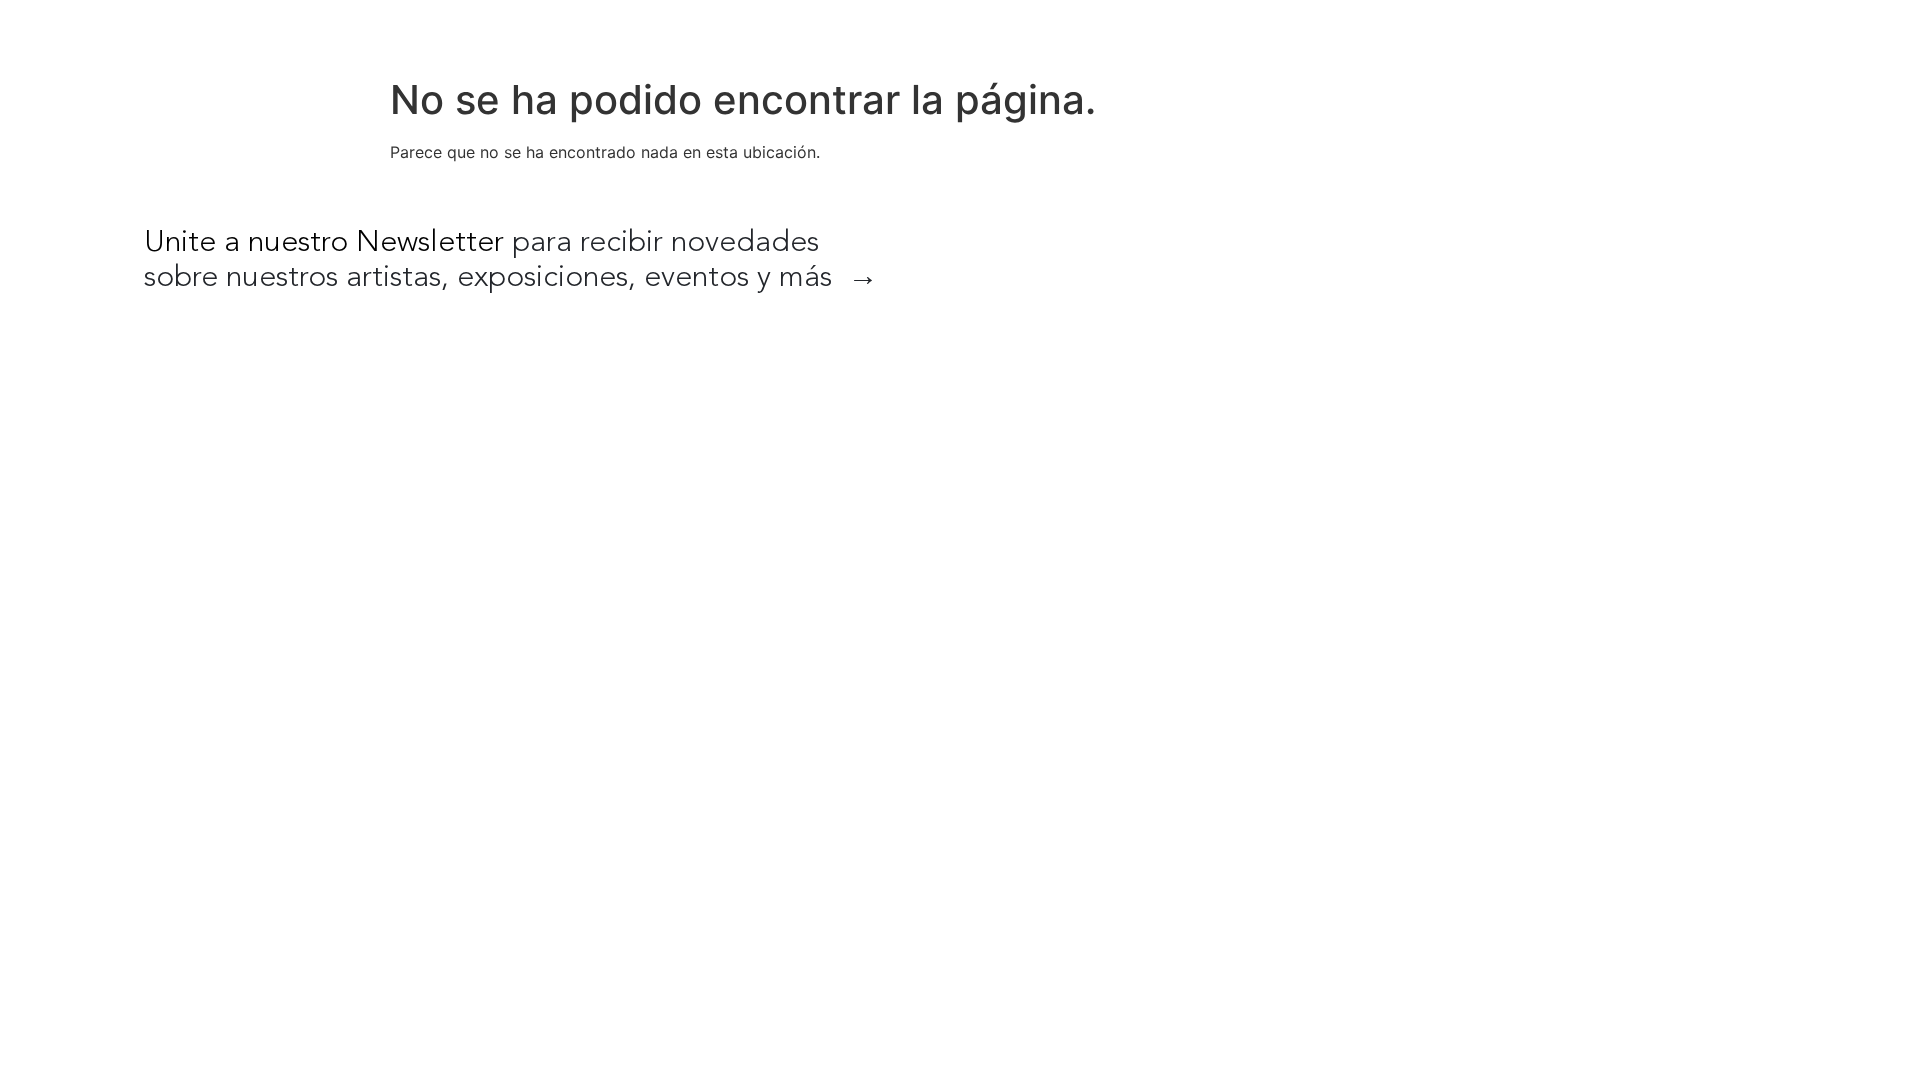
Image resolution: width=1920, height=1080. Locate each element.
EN (1756, 30)
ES (1798, 30)
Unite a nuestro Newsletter (324, 243)
